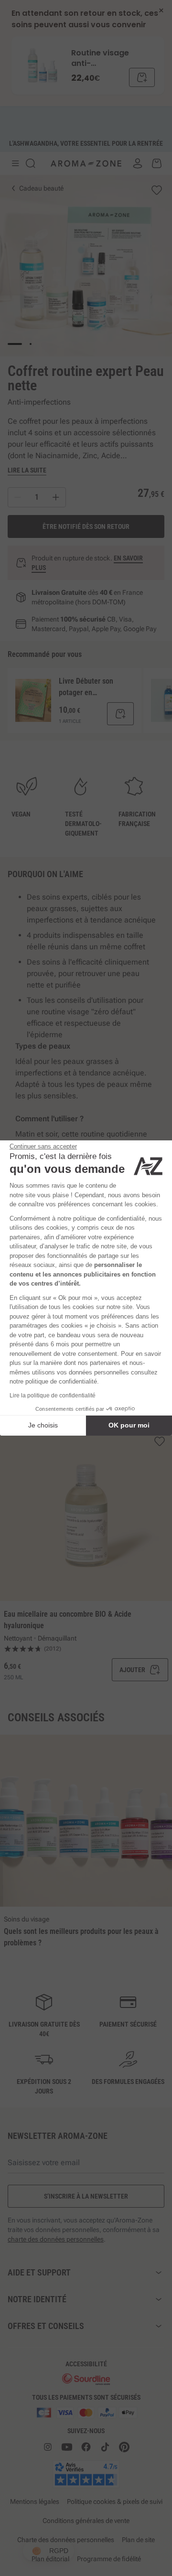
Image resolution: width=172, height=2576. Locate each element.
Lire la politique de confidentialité (53, 1395)
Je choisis (43, 1425)
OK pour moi (129, 1425)
